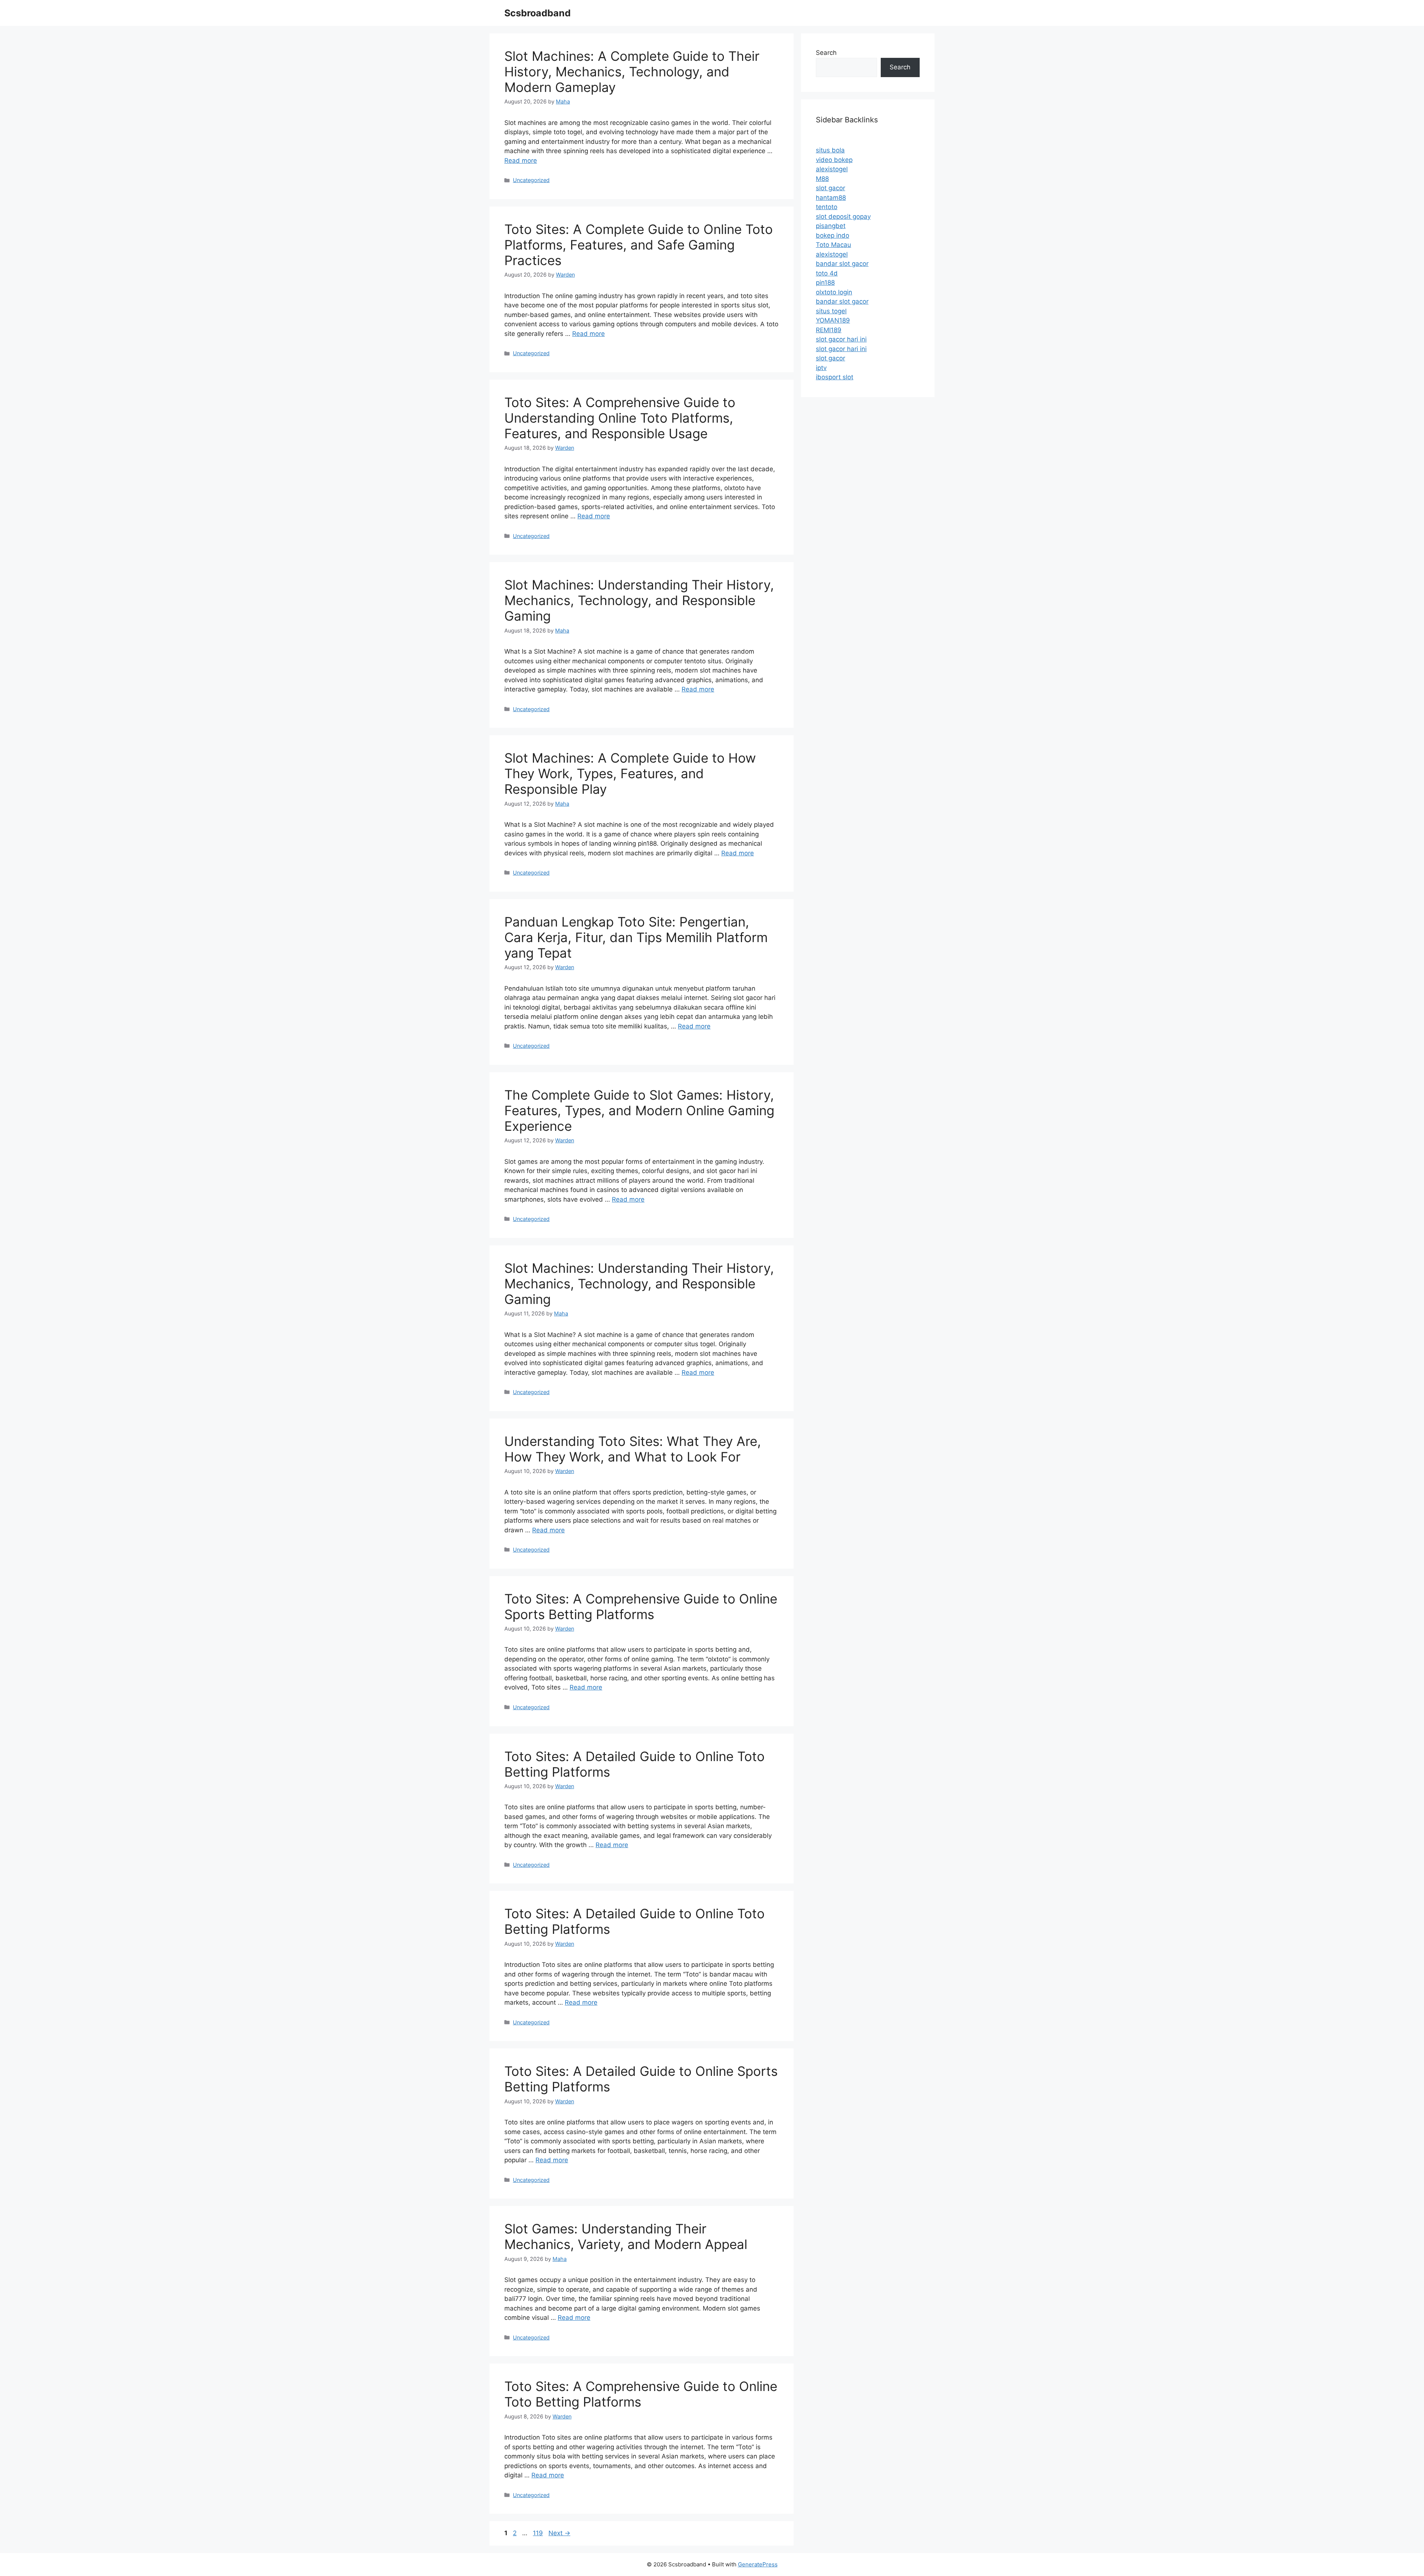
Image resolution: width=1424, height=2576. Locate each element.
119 (539, 2533)
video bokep (834, 160)
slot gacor (830, 188)
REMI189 (829, 330)
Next (559, 2533)
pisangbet (831, 226)
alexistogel (832, 169)
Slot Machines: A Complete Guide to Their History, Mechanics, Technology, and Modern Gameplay (632, 72)
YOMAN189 (833, 320)
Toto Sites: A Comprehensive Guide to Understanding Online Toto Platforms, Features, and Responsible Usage (620, 418)
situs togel (831, 311)
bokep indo (833, 235)
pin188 (825, 283)
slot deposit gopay (843, 217)
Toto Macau (833, 245)
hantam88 (831, 198)
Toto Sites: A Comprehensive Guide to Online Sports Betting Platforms (641, 1606)
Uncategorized (531, 180)
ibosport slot (835, 377)
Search (826, 53)
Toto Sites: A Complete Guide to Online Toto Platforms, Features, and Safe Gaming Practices (639, 245)
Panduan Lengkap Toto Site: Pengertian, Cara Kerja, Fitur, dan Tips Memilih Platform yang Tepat (636, 937)
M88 (822, 179)
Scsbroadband (538, 13)
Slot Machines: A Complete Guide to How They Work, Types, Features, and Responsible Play (630, 773)
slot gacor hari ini (841, 339)
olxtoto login (834, 292)
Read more (521, 161)
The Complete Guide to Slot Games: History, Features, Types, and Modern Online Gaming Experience (639, 1110)
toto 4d (827, 273)
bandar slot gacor (842, 264)
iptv (821, 368)
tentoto (827, 207)
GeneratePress (758, 2564)
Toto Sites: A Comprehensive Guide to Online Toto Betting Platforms (641, 2394)
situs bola (830, 150)
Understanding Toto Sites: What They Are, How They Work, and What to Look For (633, 1449)
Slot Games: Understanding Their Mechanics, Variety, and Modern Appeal (626, 2236)
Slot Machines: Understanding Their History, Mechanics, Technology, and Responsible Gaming (639, 600)
